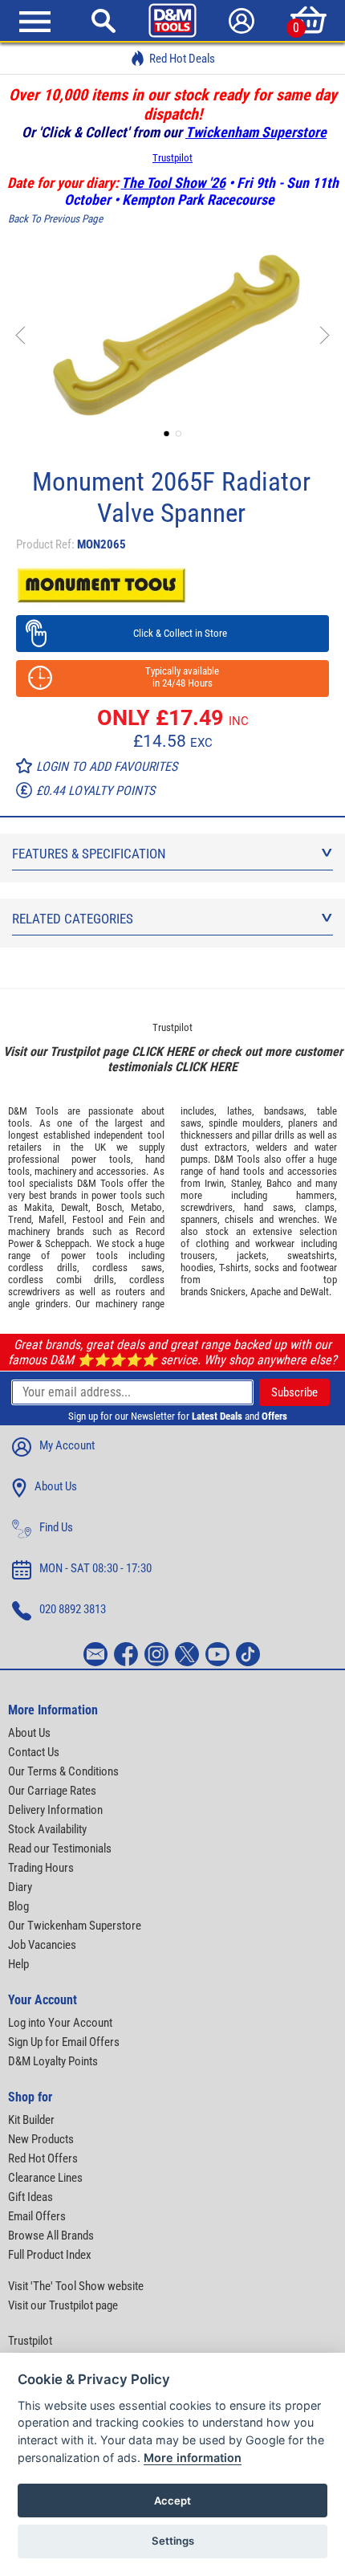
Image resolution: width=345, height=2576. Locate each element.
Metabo (146, 1207)
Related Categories (73, 919)
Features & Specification (89, 854)
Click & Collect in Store (173, 633)
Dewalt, (76, 1207)
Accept (172, 2501)
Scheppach (67, 1243)
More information (193, 2458)
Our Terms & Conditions (63, 1771)
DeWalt (315, 1292)
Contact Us (34, 1752)
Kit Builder (31, 2120)
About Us (56, 1486)
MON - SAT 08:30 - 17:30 (95, 1568)
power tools (101, 1159)
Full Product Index (50, 2255)
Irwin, (215, 1183)
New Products (41, 2139)
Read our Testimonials (60, 1848)
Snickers (228, 1292)
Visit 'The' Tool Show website (76, 2286)
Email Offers (37, 2216)
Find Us (56, 1527)
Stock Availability (47, 1829)
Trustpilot (172, 158)
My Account (67, 1445)
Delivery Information (55, 1810)
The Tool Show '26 (173, 183)
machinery (55, 1171)
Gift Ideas (30, 2197)
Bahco (279, 1183)
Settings (173, 2541)
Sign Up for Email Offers (64, 2042)
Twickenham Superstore (256, 132)
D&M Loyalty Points (53, 2061)
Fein (137, 1219)
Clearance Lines (45, 2178)
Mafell (51, 1219)
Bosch (109, 1207)
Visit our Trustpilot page (63, 2305)
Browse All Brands (51, 2236)
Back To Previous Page (55, 219)
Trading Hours (41, 1868)
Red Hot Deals (182, 59)
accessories (121, 1171)
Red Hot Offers (43, 2158)
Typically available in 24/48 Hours (172, 677)
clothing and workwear (246, 1243)
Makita (38, 1207)
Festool (88, 1219)
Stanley (246, 1183)
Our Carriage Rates (52, 1791)
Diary (20, 1887)
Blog (18, 1906)
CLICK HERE (163, 1052)
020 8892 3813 (73, 1609)
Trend (20, 1219)
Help (18, 1964)
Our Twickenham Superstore (75, 1926)
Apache (266, 1292)
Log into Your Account (60, 2023)
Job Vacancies (42, 1945)
